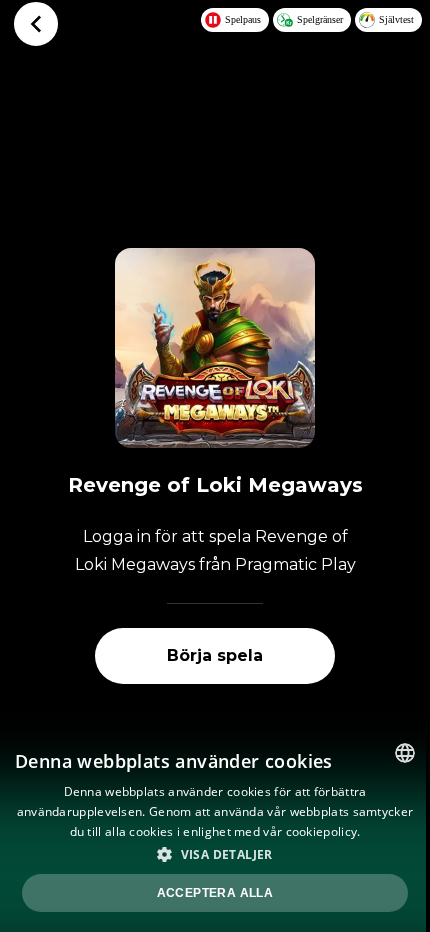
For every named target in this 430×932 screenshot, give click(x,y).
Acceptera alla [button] (215, 893)
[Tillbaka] (36, 24)
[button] (215, 854)
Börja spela (215, 655)
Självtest (396, 19)
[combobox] (405, 753)
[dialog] (215, 830)
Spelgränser (320, 19)
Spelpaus (243, 19)
